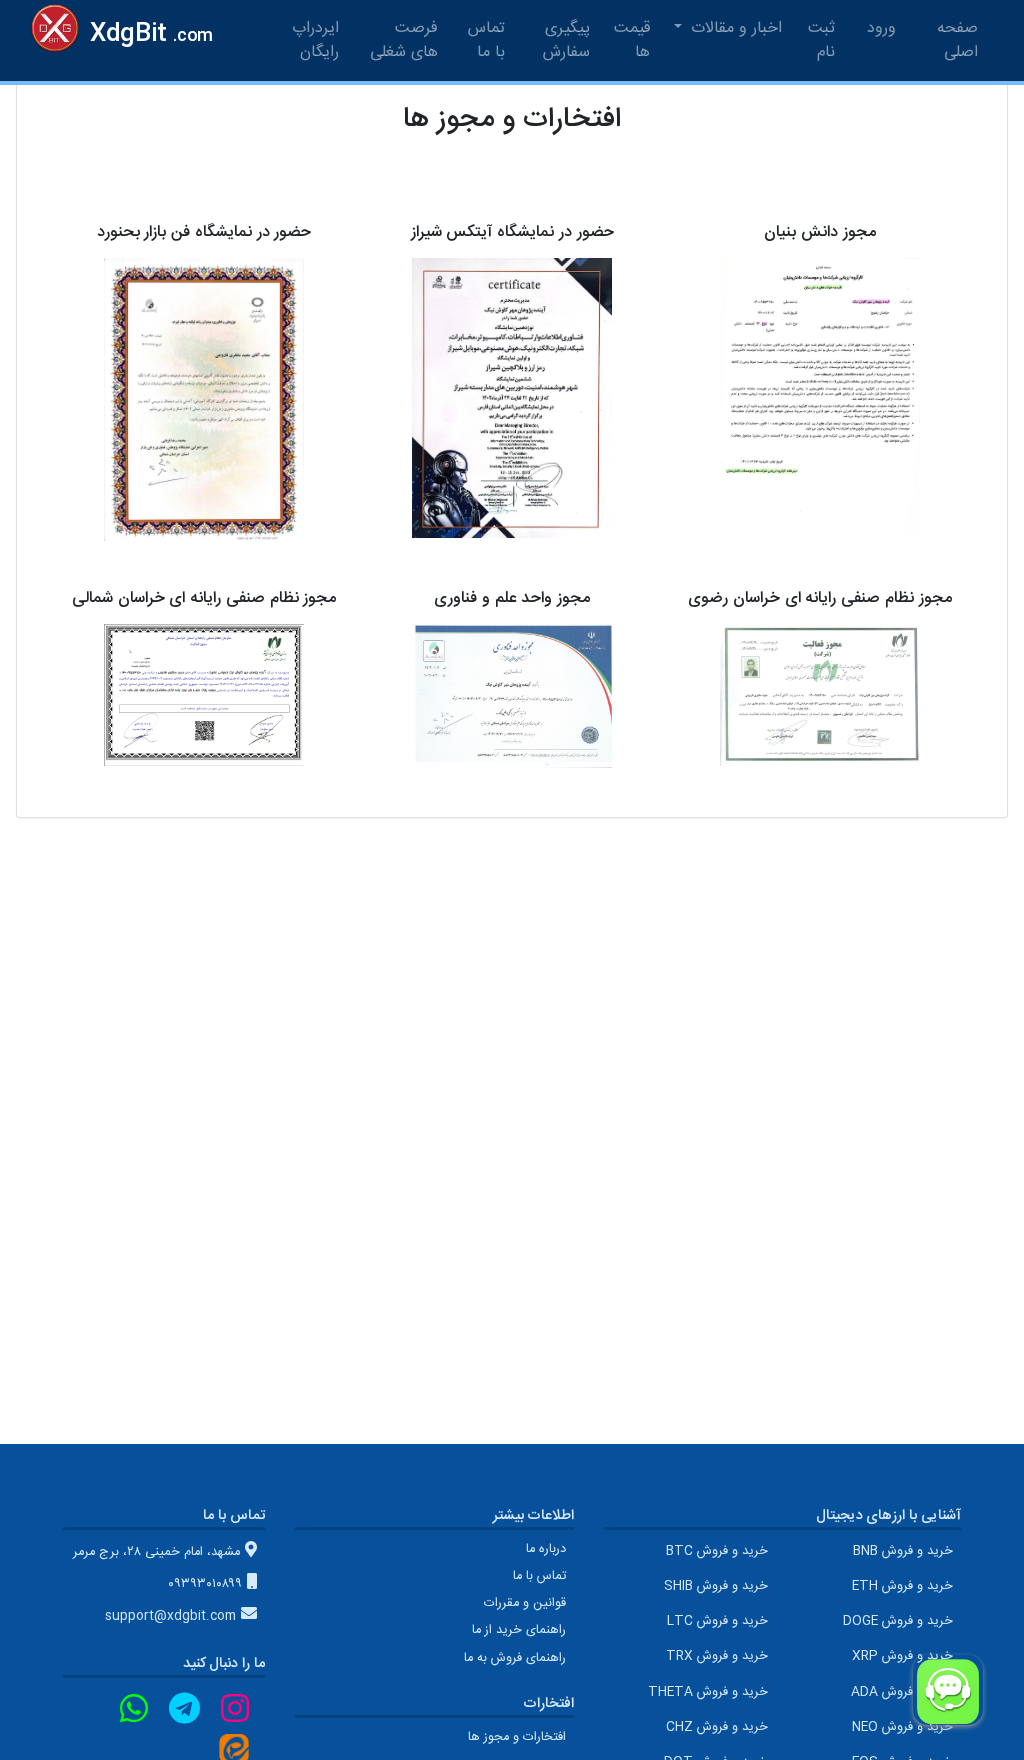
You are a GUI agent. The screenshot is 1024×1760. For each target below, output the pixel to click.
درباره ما (546, 1549)
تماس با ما (486, 40)
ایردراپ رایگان (315, 40)
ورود (881, 28)
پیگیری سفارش (566, 40)
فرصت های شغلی (404, 40)
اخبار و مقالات (734, 28)
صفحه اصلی (949, 40)
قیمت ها (632, 40)
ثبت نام (821, 40)
